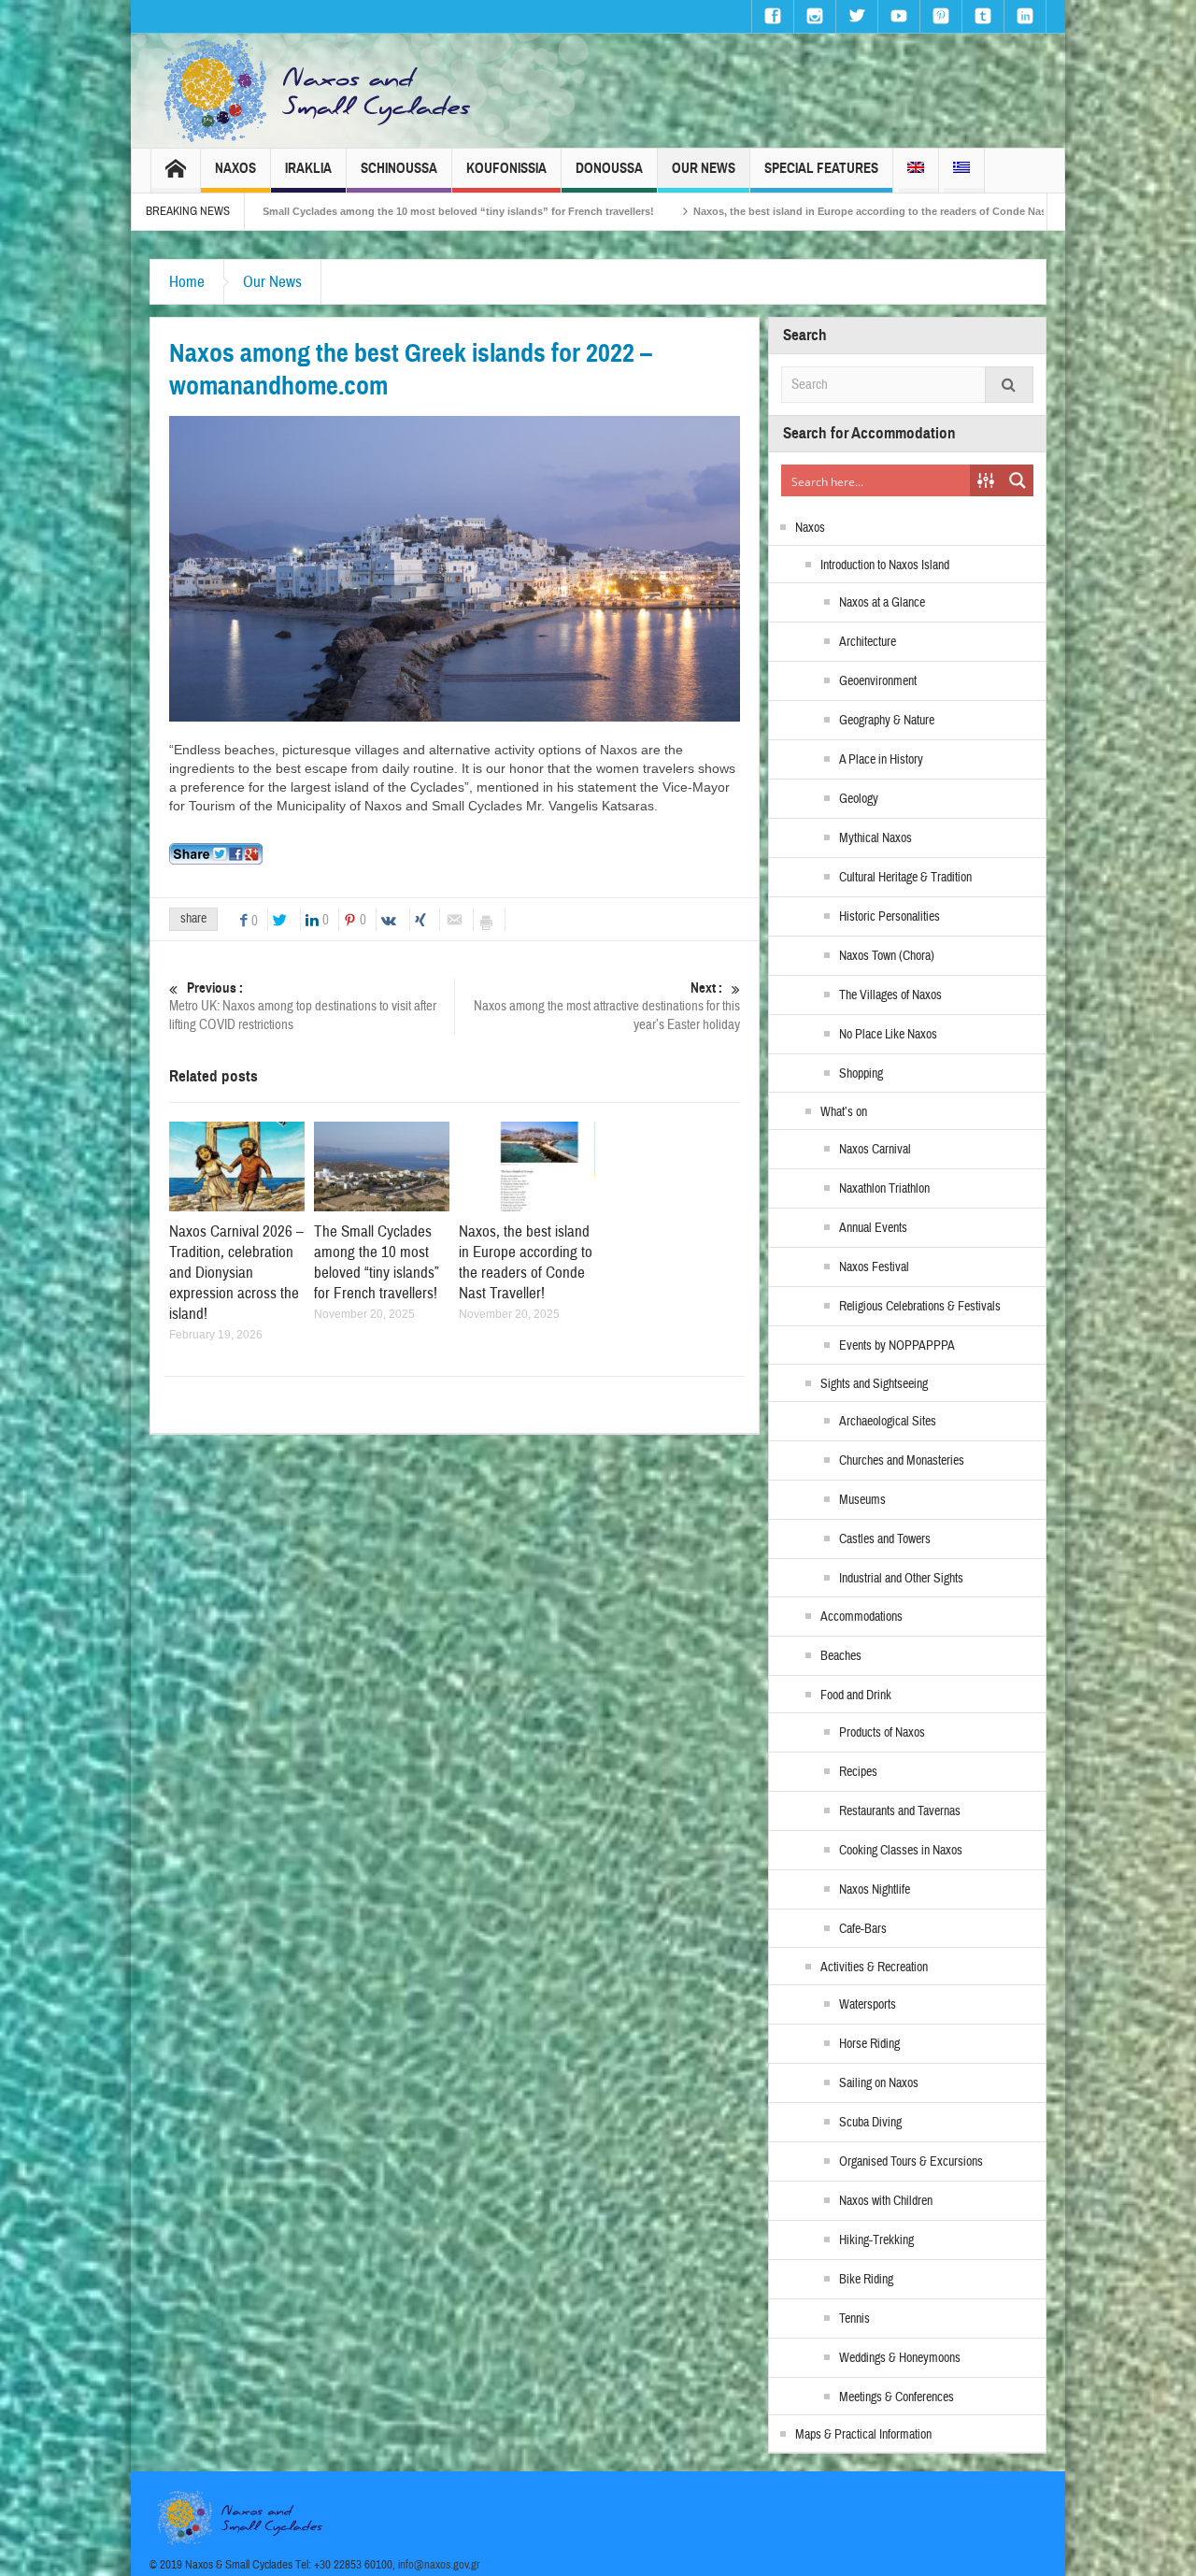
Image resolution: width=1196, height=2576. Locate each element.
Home (187, 282)
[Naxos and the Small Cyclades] (319, 91)
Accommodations (861, 1617)
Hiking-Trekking (876, 2240)
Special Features (821, 168)
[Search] (1009, 385)
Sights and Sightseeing (874, 1384)
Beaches (841, 1656)
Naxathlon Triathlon (884, 1189)
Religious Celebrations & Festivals (920, 1307)
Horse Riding (869, 2044)
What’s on (844, 1112)
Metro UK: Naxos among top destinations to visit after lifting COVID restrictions (303, 1007)
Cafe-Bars (863, 1929)
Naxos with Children (886, 2201)
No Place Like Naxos (888, 1035)
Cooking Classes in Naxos (901, 1851)
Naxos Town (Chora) (887, 956)
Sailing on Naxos (879, 2083)
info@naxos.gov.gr (439, 2565)
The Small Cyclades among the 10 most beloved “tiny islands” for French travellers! (270, 211)
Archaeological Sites (888, 1422)
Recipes (858, 1772)
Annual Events (873, 1228)
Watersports (868, 2005)
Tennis (854, 2319)
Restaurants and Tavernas (900, 1811)
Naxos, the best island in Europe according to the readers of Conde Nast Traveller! (718, 211)
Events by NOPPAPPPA (897, 1346)
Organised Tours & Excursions (911, 2162)
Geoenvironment (878, 681)
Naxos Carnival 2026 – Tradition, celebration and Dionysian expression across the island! (236, 1273)
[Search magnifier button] (1018, 480)
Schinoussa (399, 168)
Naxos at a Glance (882, 603)
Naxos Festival (874, 1267)
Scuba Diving (870, 2123)
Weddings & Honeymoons (900, 2358)
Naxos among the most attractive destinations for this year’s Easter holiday (607, 1007)
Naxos (235, 168)
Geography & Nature (887, 721)
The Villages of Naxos (890, 995)
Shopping (861, 1074)
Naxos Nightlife (875, 1890)
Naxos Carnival (875, 1150)
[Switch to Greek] (961, 171)
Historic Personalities (890, 917)
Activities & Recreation (874, 1968)
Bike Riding (866, 2280)
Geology (859, 799)
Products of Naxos (882, 1733)
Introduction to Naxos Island (885, 565)
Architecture (868, 642)
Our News (704, 168)
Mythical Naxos (876, 838)
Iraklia (308, 168)
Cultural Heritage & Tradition (905, 878)
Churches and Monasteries (902, 1461)
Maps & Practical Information (863, 2435)
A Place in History (881, 760)
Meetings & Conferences (897, 2397)
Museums (862, 1500)
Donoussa (609, 168)
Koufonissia (506, 168)
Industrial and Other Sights (901, 1579)
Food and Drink (856, 1696)
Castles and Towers (885, 1539)
